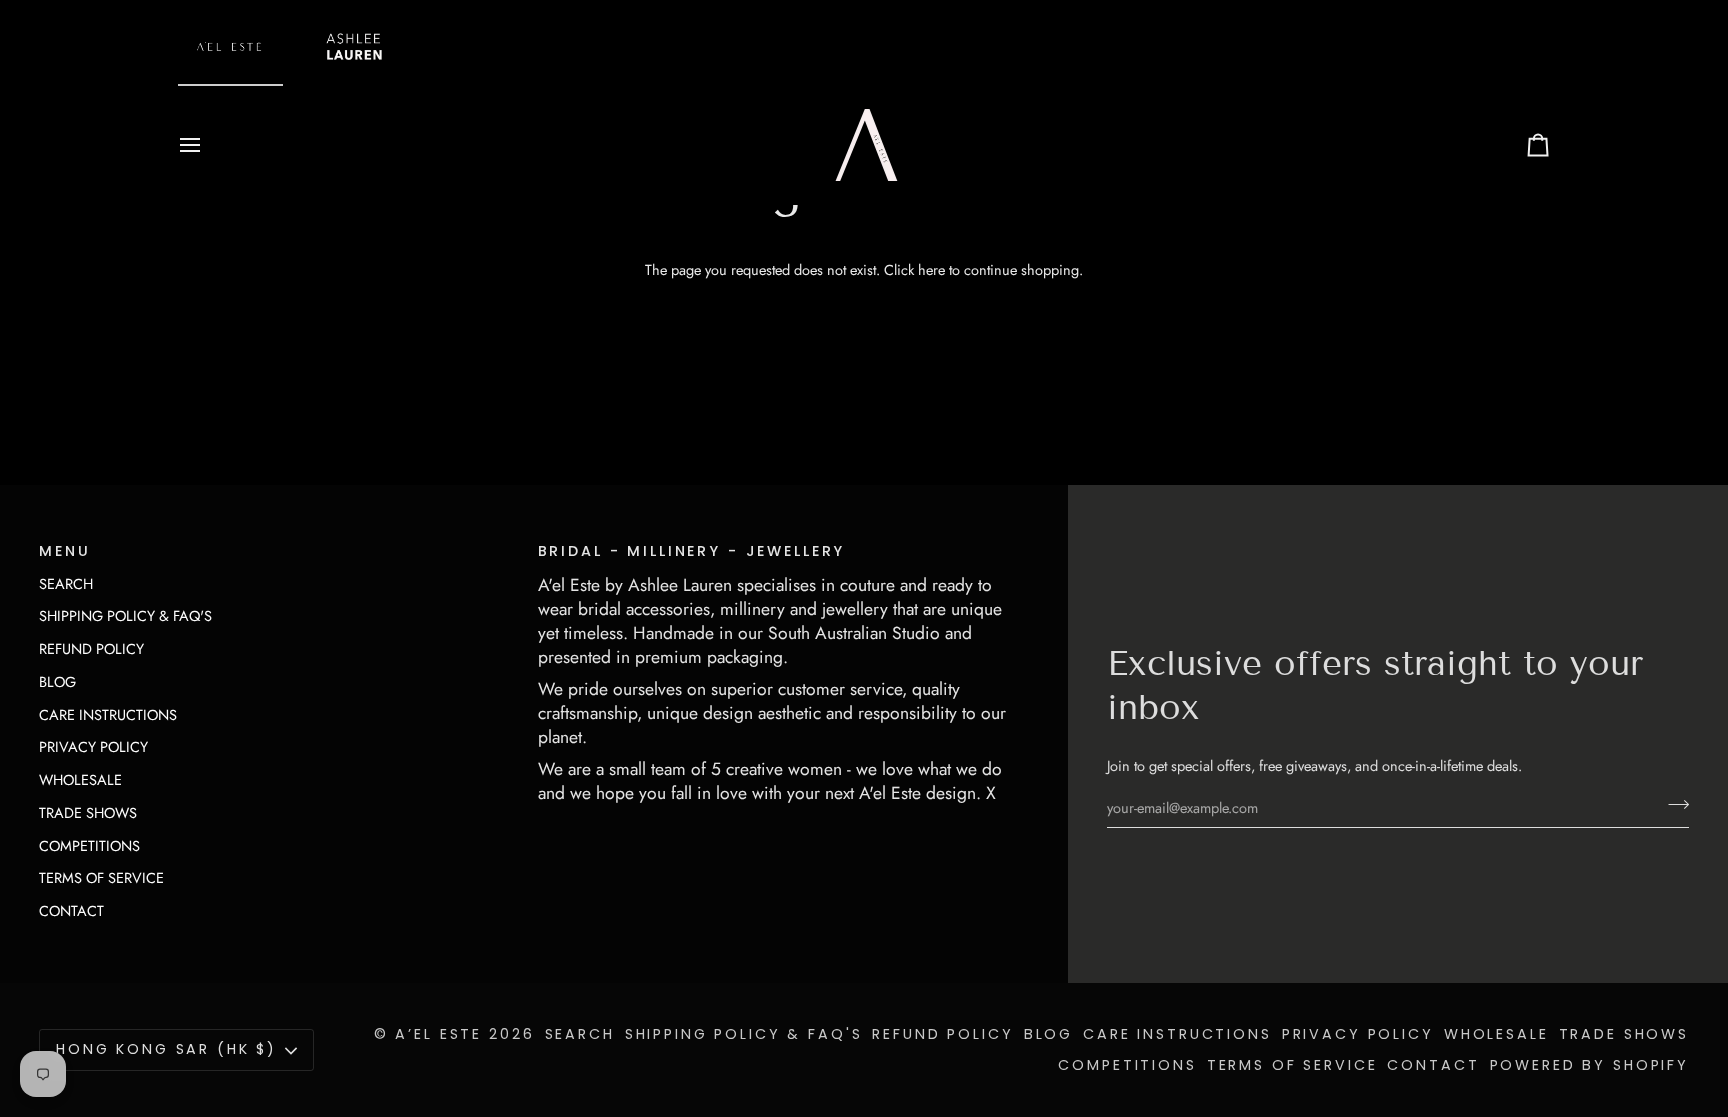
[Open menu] (208, 145)
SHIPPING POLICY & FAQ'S (125, 615)
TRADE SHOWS (88, 812)
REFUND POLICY (91, 648)
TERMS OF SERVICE (101, 877)
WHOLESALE (80, 779)
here (931, 269)
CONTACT (71, 910)
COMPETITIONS (89, 845)
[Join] (1672, 805)
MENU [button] (64, 551)
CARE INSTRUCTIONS (108, 714)
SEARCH (66, 583)
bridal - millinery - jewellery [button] (692, 551)
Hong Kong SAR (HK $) (166, 1049)
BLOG (57, 681)
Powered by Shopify (1589, 1065)
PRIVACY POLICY (93, 746)
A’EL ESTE (438, 1034)
